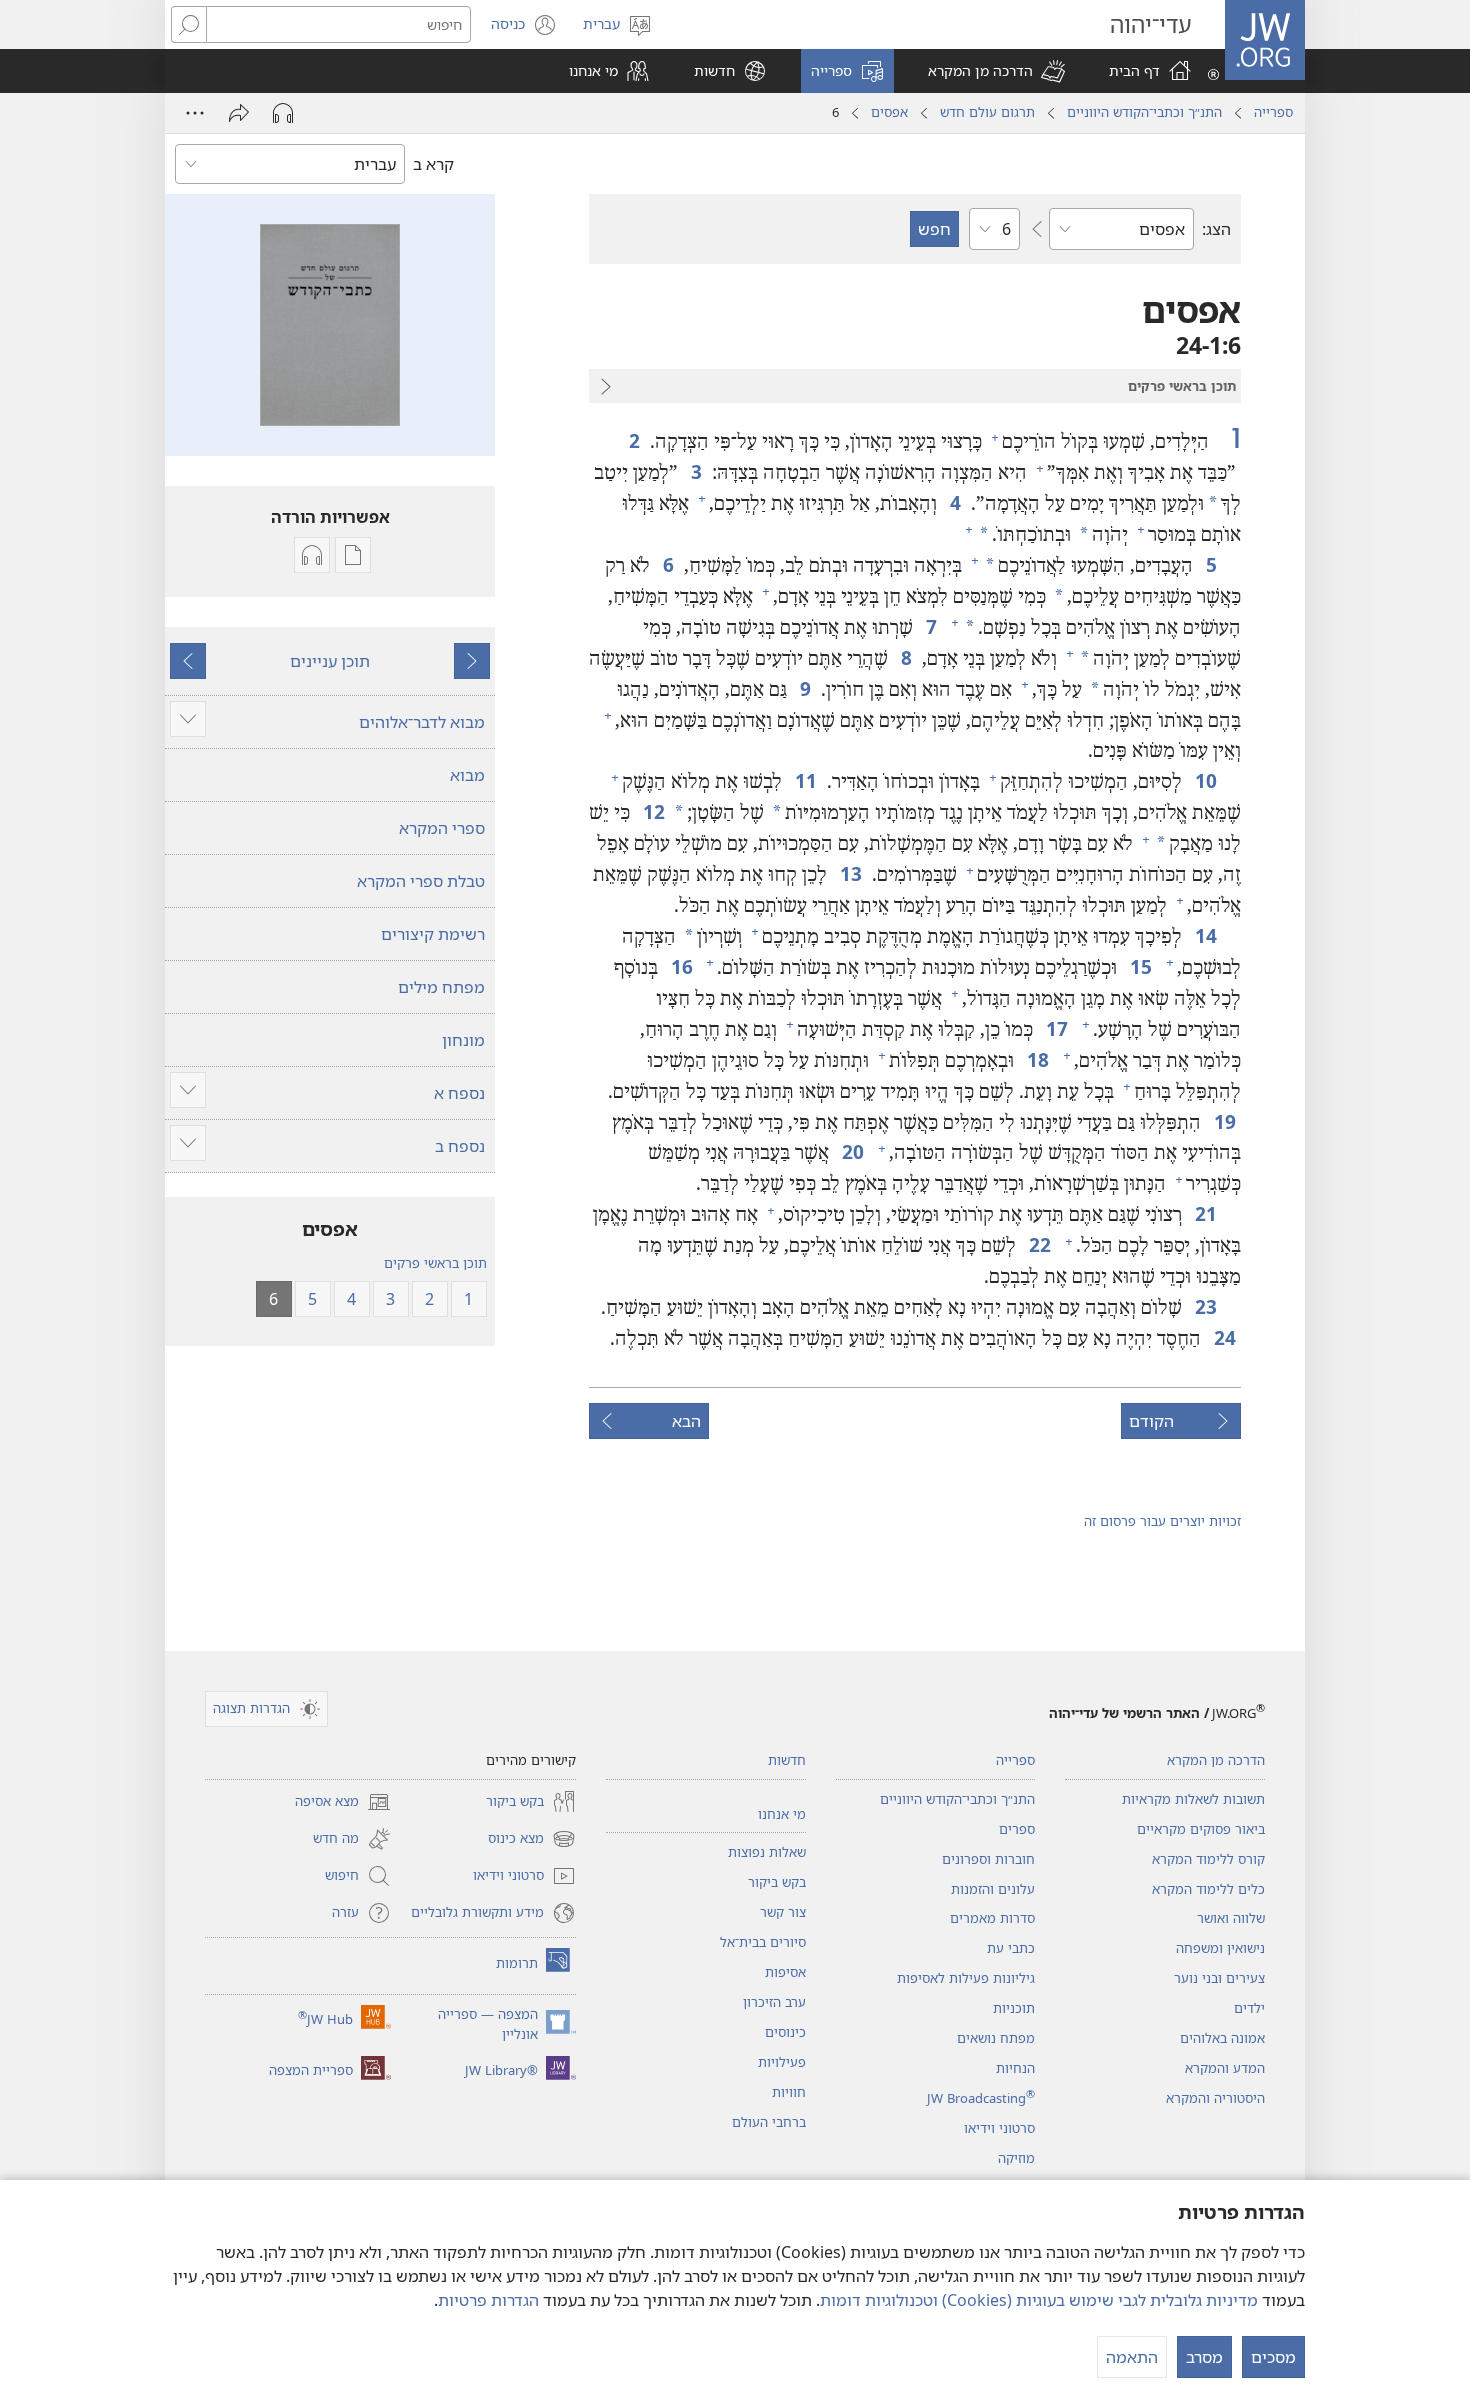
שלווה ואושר (1231, 1918)
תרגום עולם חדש (987, 112)
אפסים (889, 112)
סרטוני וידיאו (999, 2128)
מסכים (1273, 2357)
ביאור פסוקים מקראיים (1201, 1829)
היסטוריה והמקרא (1215, 2098)
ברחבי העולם (769, 2122)
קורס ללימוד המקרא (1208, 1859)
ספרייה (1273, 112)
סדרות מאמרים (992, 1918)
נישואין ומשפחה (1220, 1948)
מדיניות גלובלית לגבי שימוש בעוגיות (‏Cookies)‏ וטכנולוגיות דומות (1039, 2300)
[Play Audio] (283, 113)
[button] (996, 71)
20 (851, 1151)
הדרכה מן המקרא (1216, 1760)
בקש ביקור (777, 1882)
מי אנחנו (782, 1814)
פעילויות (782, 2062)
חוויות (789, 2092)
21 (1204, 1213)
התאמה (1132, 2357)
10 (1204, 780)
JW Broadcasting (981, 2098)
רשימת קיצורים (433, 934)
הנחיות (1015, 2068)
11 (804, 780)
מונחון (463, 1040)
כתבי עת (1011, 1948)
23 (1204, 1306)
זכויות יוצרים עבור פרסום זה (1162, 1521)
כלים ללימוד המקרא (1208, 1889)
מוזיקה (1016, 2158)
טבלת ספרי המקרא (421, 881)
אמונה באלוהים (1222, 2038)
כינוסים (785, 2032)
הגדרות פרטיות (488, 2300)
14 (1204, 935)
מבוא (467, 775)
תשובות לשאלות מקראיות (1193, 1799)
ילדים (1249, 2008)
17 (1055, 1028)
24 (1223, 1337)
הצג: (1216, 229)
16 (680, 966)
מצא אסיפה (343, 1803)
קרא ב (433, 164)
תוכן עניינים (330, 661)
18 (1036, 1059)
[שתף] (239, 113)
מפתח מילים (441, 987)
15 (1139, 966)
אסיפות (785, 1972)
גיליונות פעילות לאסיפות (966, 1978)
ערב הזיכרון (774, 2002)
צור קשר (783, 1912)
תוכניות (1014, 2008)
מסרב (1204, 2357)
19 (1223, 1121)
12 (652, 811)
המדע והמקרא (1225, 2068)
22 (1038, 1244)
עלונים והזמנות (993, 1889)
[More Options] (195, 113)
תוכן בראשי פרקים (435, 1263)
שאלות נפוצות (767, 1852)
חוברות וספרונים (988, 1859)
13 (849, 873)
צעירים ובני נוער (1219, 1978)
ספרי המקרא (442, 828)
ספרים (1017, 1829)
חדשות (787, 1760)
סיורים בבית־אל (763, 1942)
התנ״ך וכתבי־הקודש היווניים (1144, 112)
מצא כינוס (532, 1840)
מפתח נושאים (996, 2038)
